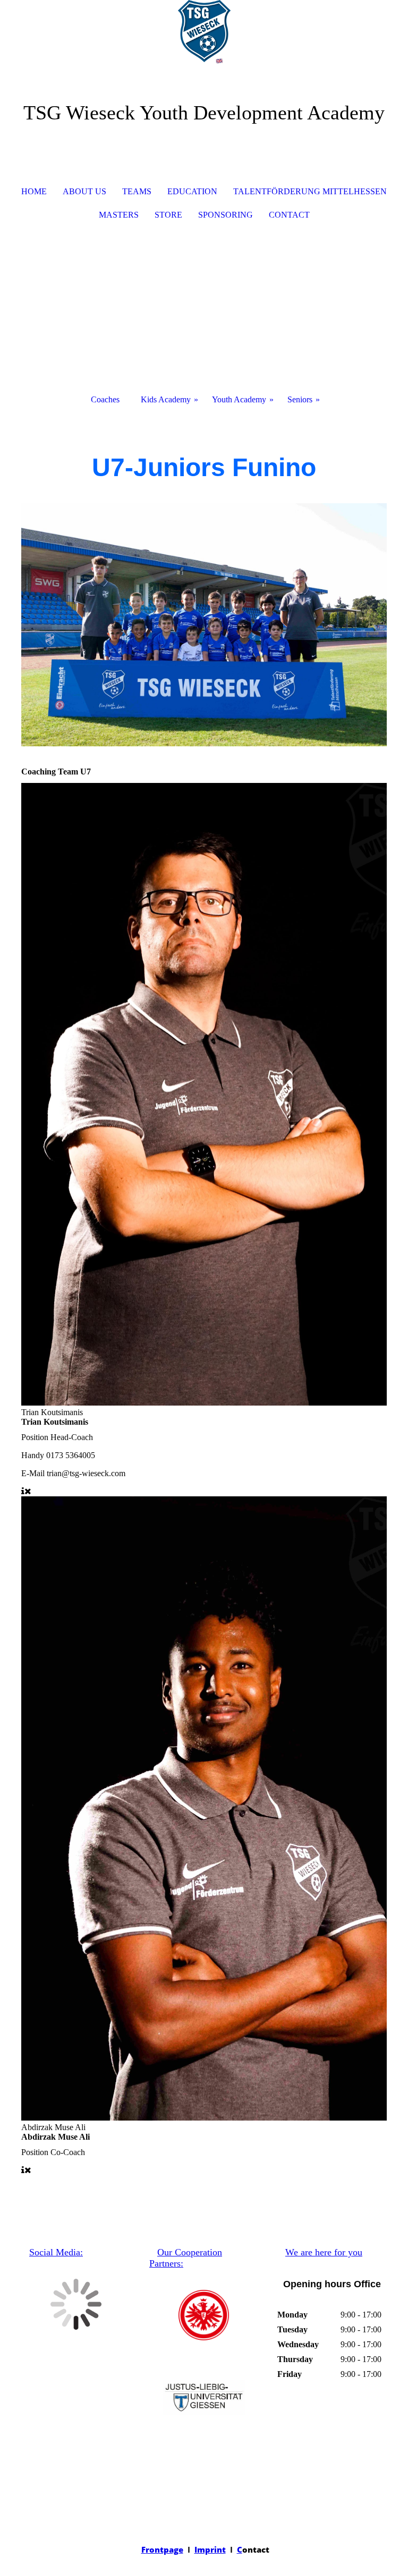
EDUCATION (192, 191)
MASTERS (119, 215)
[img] (204, 40)
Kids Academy (166, 399)
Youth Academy (239, 399)
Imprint (210, 2549)
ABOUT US (84, 191)
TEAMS (137, 191)
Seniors (300, 399)
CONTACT (289, 215)
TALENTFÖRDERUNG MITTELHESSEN (310, 191)
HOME (34, 191)
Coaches (105, 399)
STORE (168, 215)
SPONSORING (226, 215)
